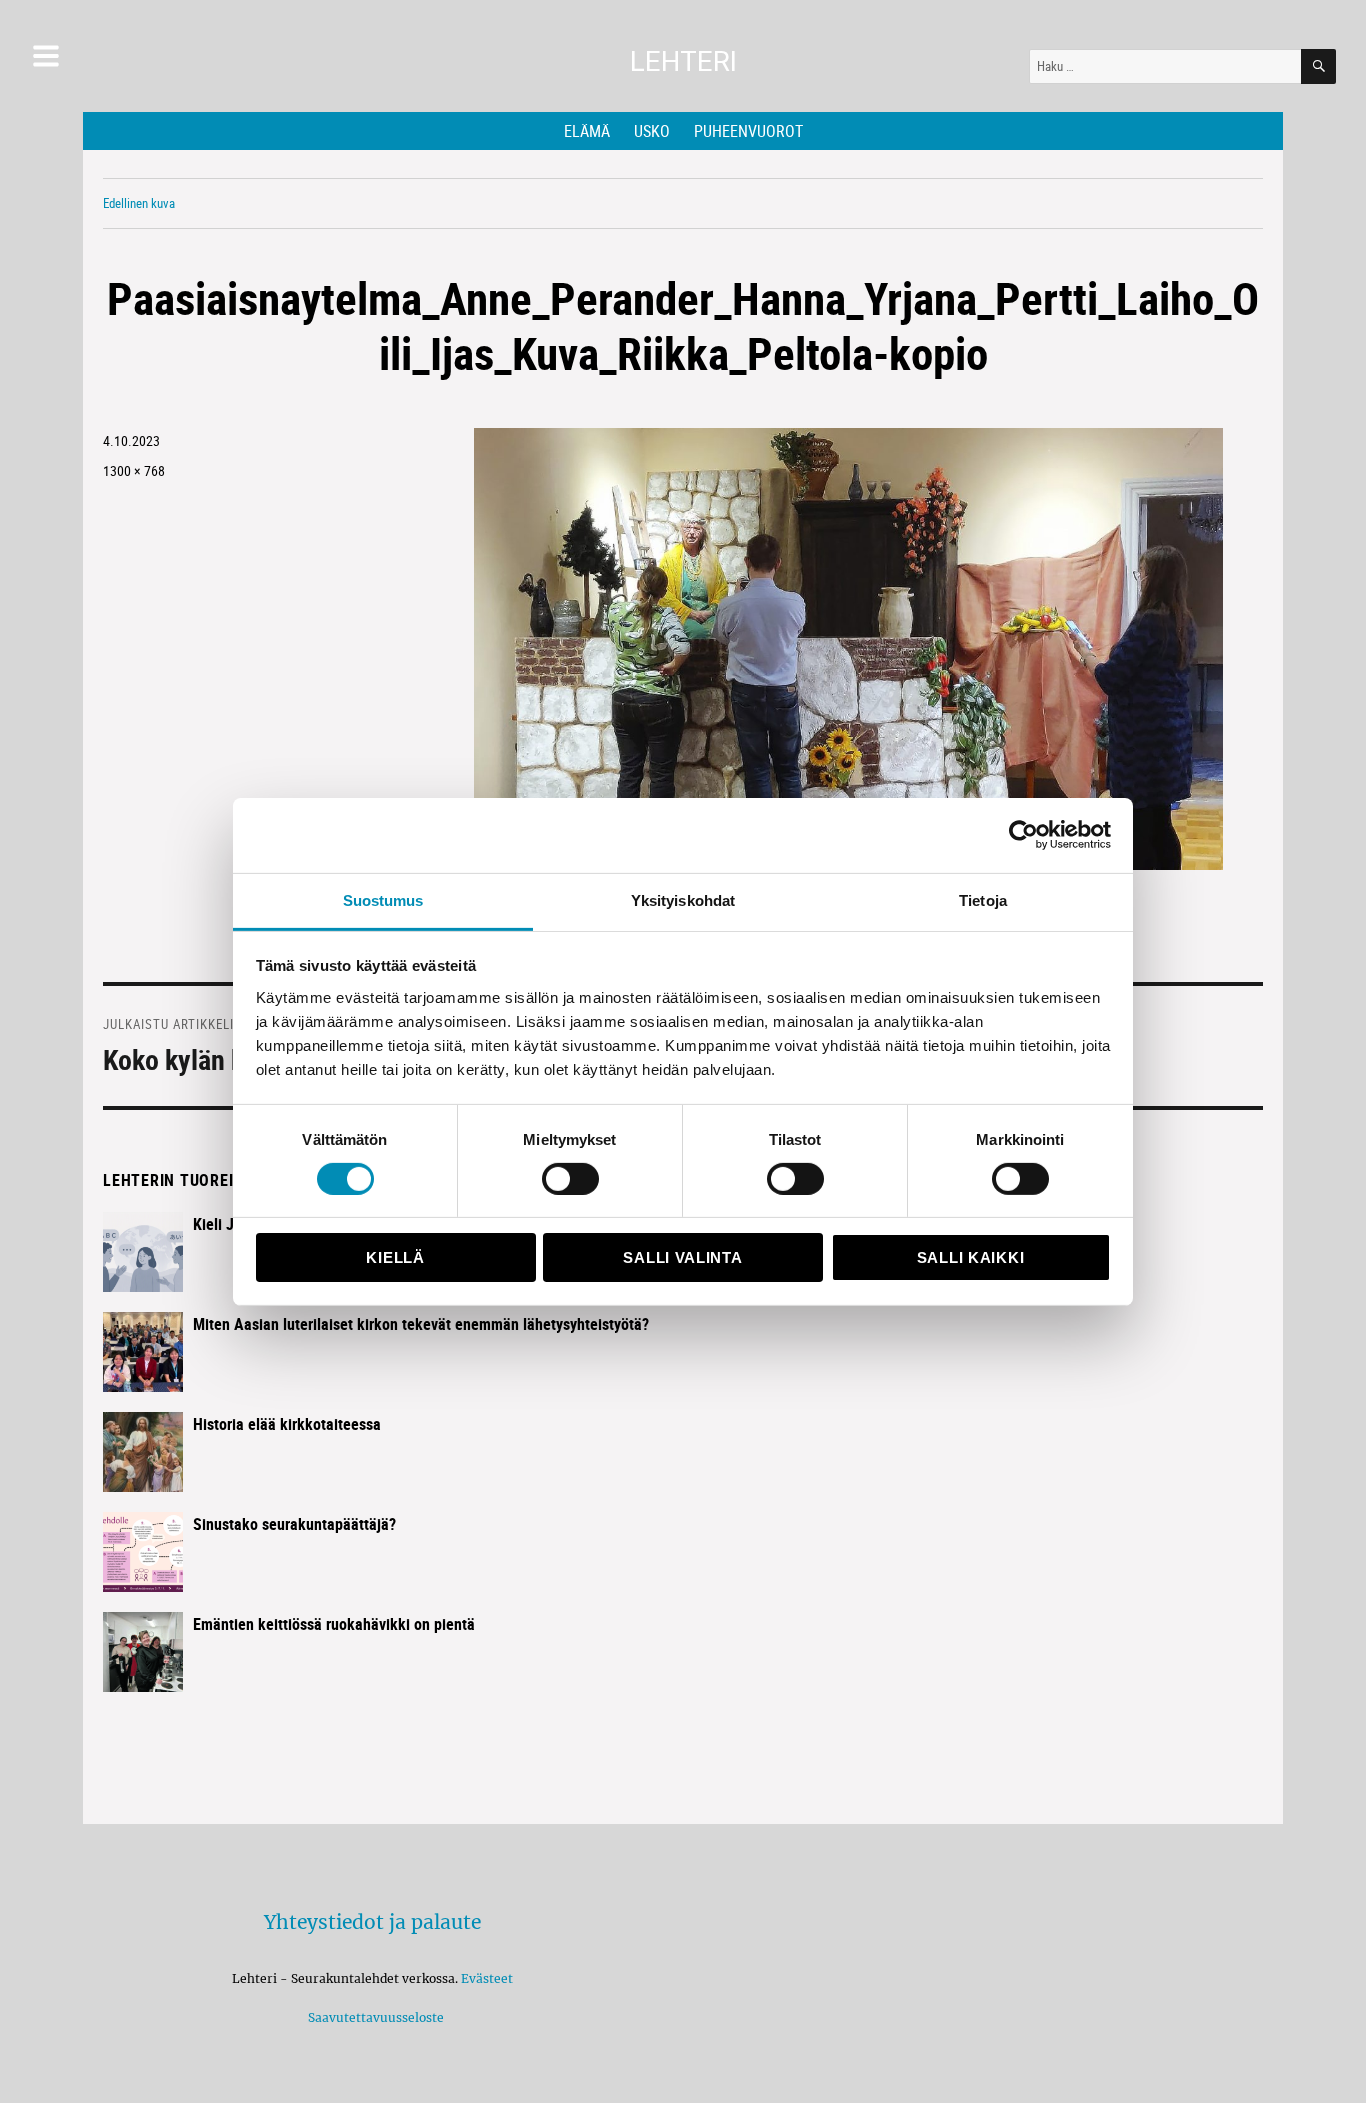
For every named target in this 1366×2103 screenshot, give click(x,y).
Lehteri (683, 61)
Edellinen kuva (139, 203)
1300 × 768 (134, 470)
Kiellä (395, 1257)
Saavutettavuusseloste (373, 2017)
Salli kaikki (970, 1257)
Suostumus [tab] (383, 899)
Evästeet (487, 1978)
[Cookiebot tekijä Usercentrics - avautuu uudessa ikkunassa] (1023, 835)
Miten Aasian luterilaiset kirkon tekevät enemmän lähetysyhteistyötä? (421, 1324)
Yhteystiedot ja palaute (372, 1922)
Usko (652, 131)
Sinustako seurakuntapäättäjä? (294, 1524)
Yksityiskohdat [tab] (683, 899)
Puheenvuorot (748, 131)
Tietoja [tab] (983, 899)
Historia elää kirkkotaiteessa (287, 1424)
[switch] (570, 1179)
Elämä (587, 131)
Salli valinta (682, 1257)
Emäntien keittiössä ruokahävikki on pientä (334, 1624)
